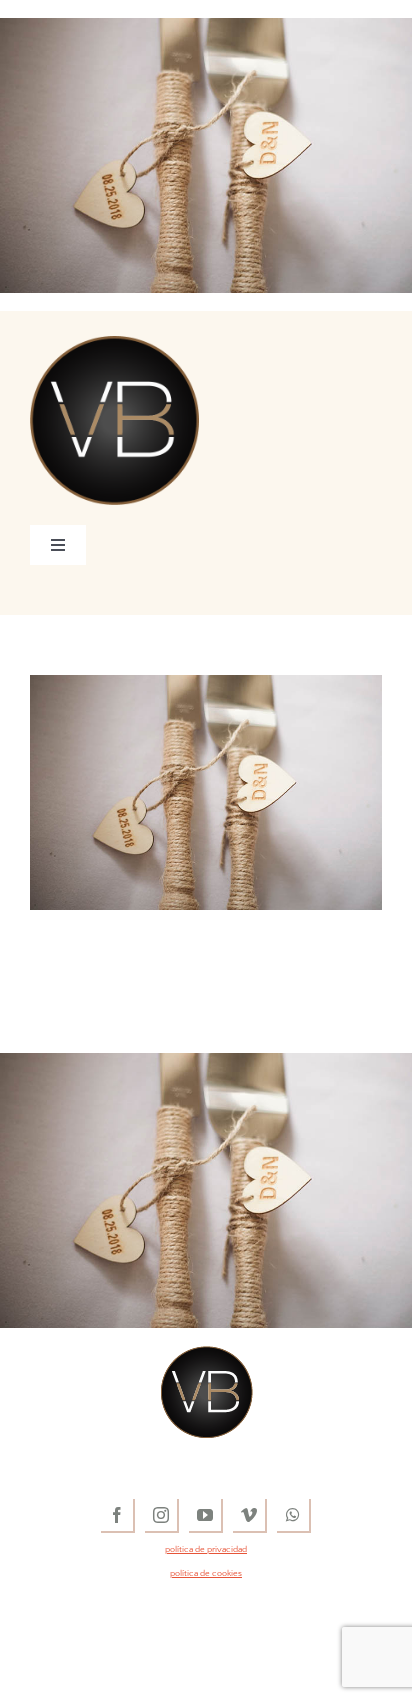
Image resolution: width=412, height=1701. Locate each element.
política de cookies (206, 1573)
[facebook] (118, 1516)
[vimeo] (250, 1516)
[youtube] (206, 1516)
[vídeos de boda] (114, 345)
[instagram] (162, 1516)
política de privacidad (206, 1549)
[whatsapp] (294, 1516)
